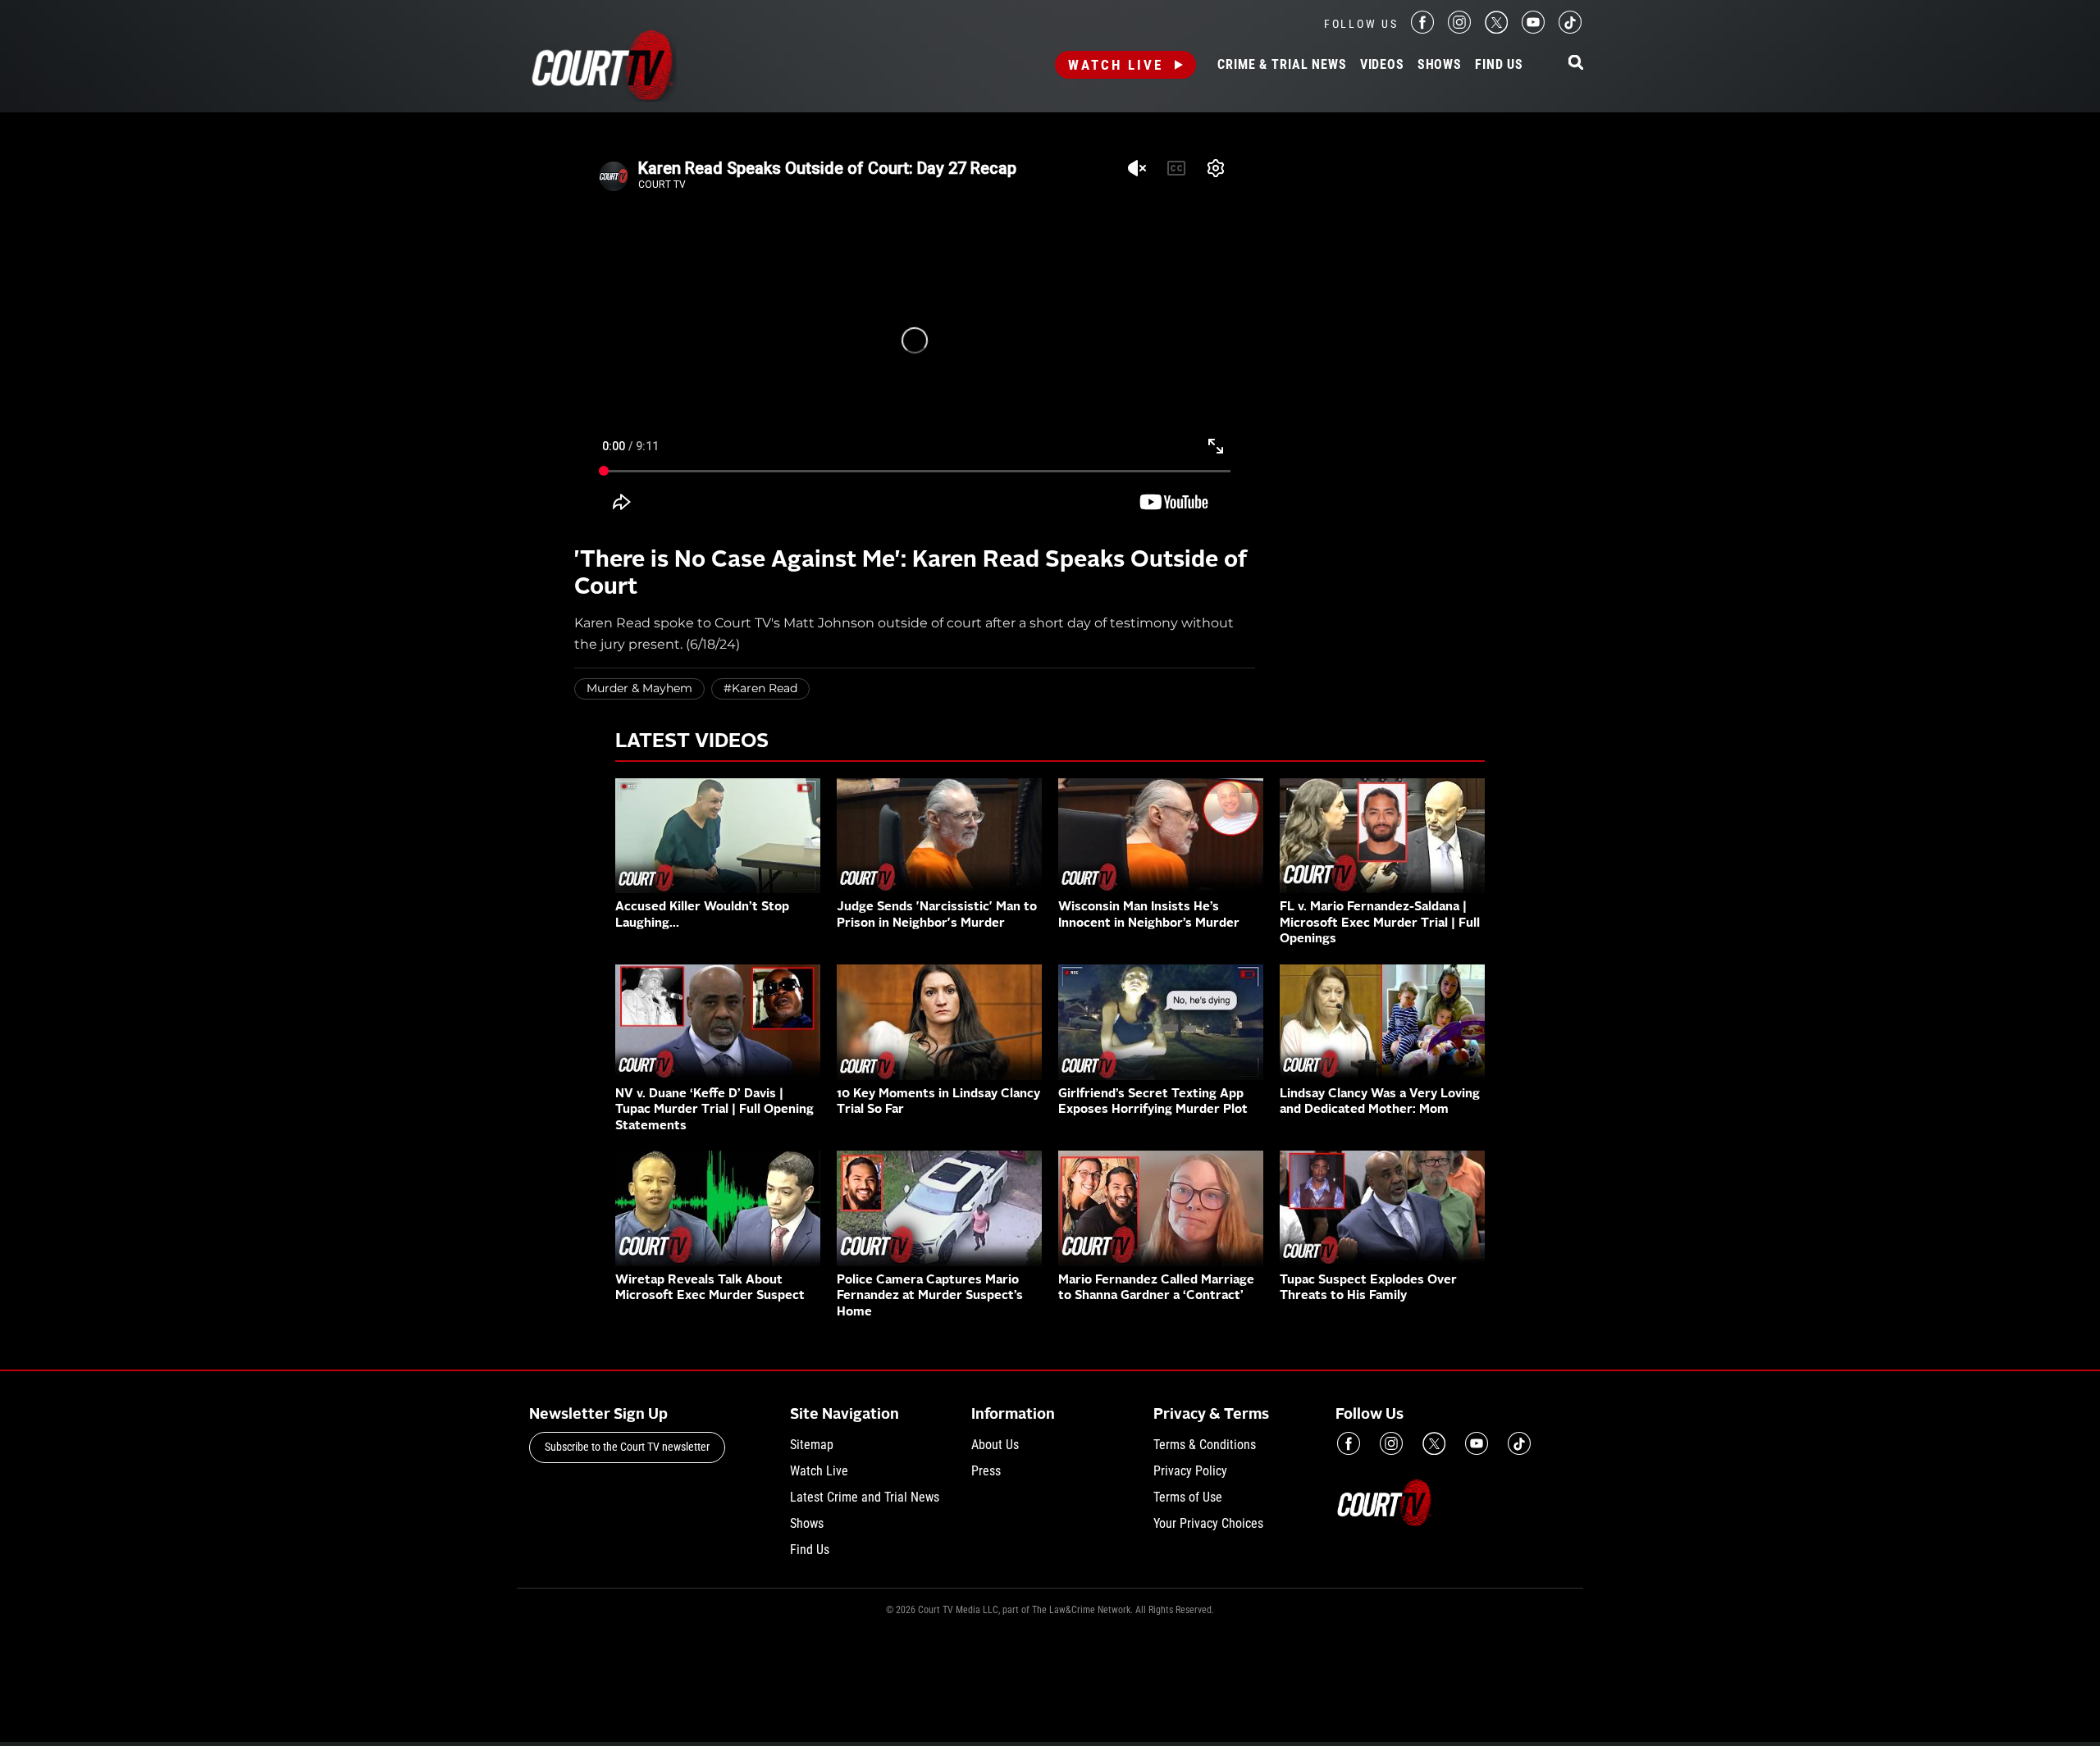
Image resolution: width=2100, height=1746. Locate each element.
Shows (1440, 65)
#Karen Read (760, 688)
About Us (995, 1445)
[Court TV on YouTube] (1533, 29)
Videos (1382, 65)
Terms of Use (1188, 1497)
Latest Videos (692, 742)
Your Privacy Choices (1208, 1523)
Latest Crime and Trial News (865, 1497)
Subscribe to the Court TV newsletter (627, 1447)
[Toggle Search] (1576, 64)
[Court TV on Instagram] (1459, 29)
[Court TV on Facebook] (1422, 29)
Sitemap (812, 1445)
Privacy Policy (1190, 1471)
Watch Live (1116, 65)
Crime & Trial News (1282, 65)
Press (986, 1471)
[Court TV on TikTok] (1570, 29)
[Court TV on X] (1496, 29)
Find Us (1499, 65)
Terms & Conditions (1205, 1445)
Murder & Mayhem (639, 688)
